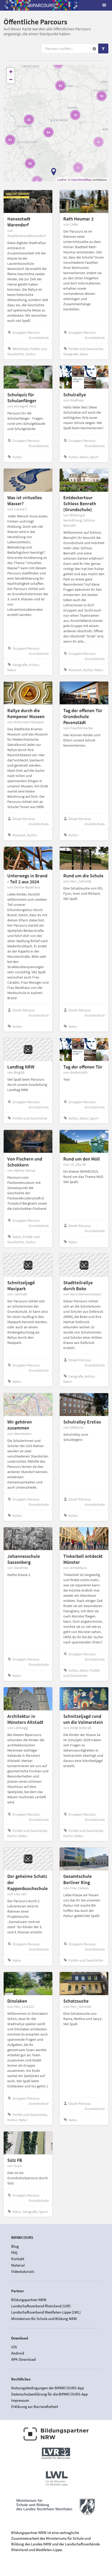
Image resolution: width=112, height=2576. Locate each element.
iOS (14, 2347)
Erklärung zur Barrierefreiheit (35, 2407)
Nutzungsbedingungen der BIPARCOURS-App (48, 2388)
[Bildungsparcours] (42, 5)
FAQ (14, 2252)
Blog (15, 2246)
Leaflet (62, 179)
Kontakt (18, 2259)
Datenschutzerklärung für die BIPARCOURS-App (49, 2394)
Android (18, 2353)
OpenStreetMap (81, 179)
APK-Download (23, 2359)
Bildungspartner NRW (29, 2300)
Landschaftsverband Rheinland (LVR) (41, 2306)
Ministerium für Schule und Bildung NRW (44, 2318)
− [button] (11, 79)
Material (18, 2265)
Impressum (20, 2400)
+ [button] (11, 72)
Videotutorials (23, 2271)
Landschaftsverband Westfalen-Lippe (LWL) (46, 2312)
